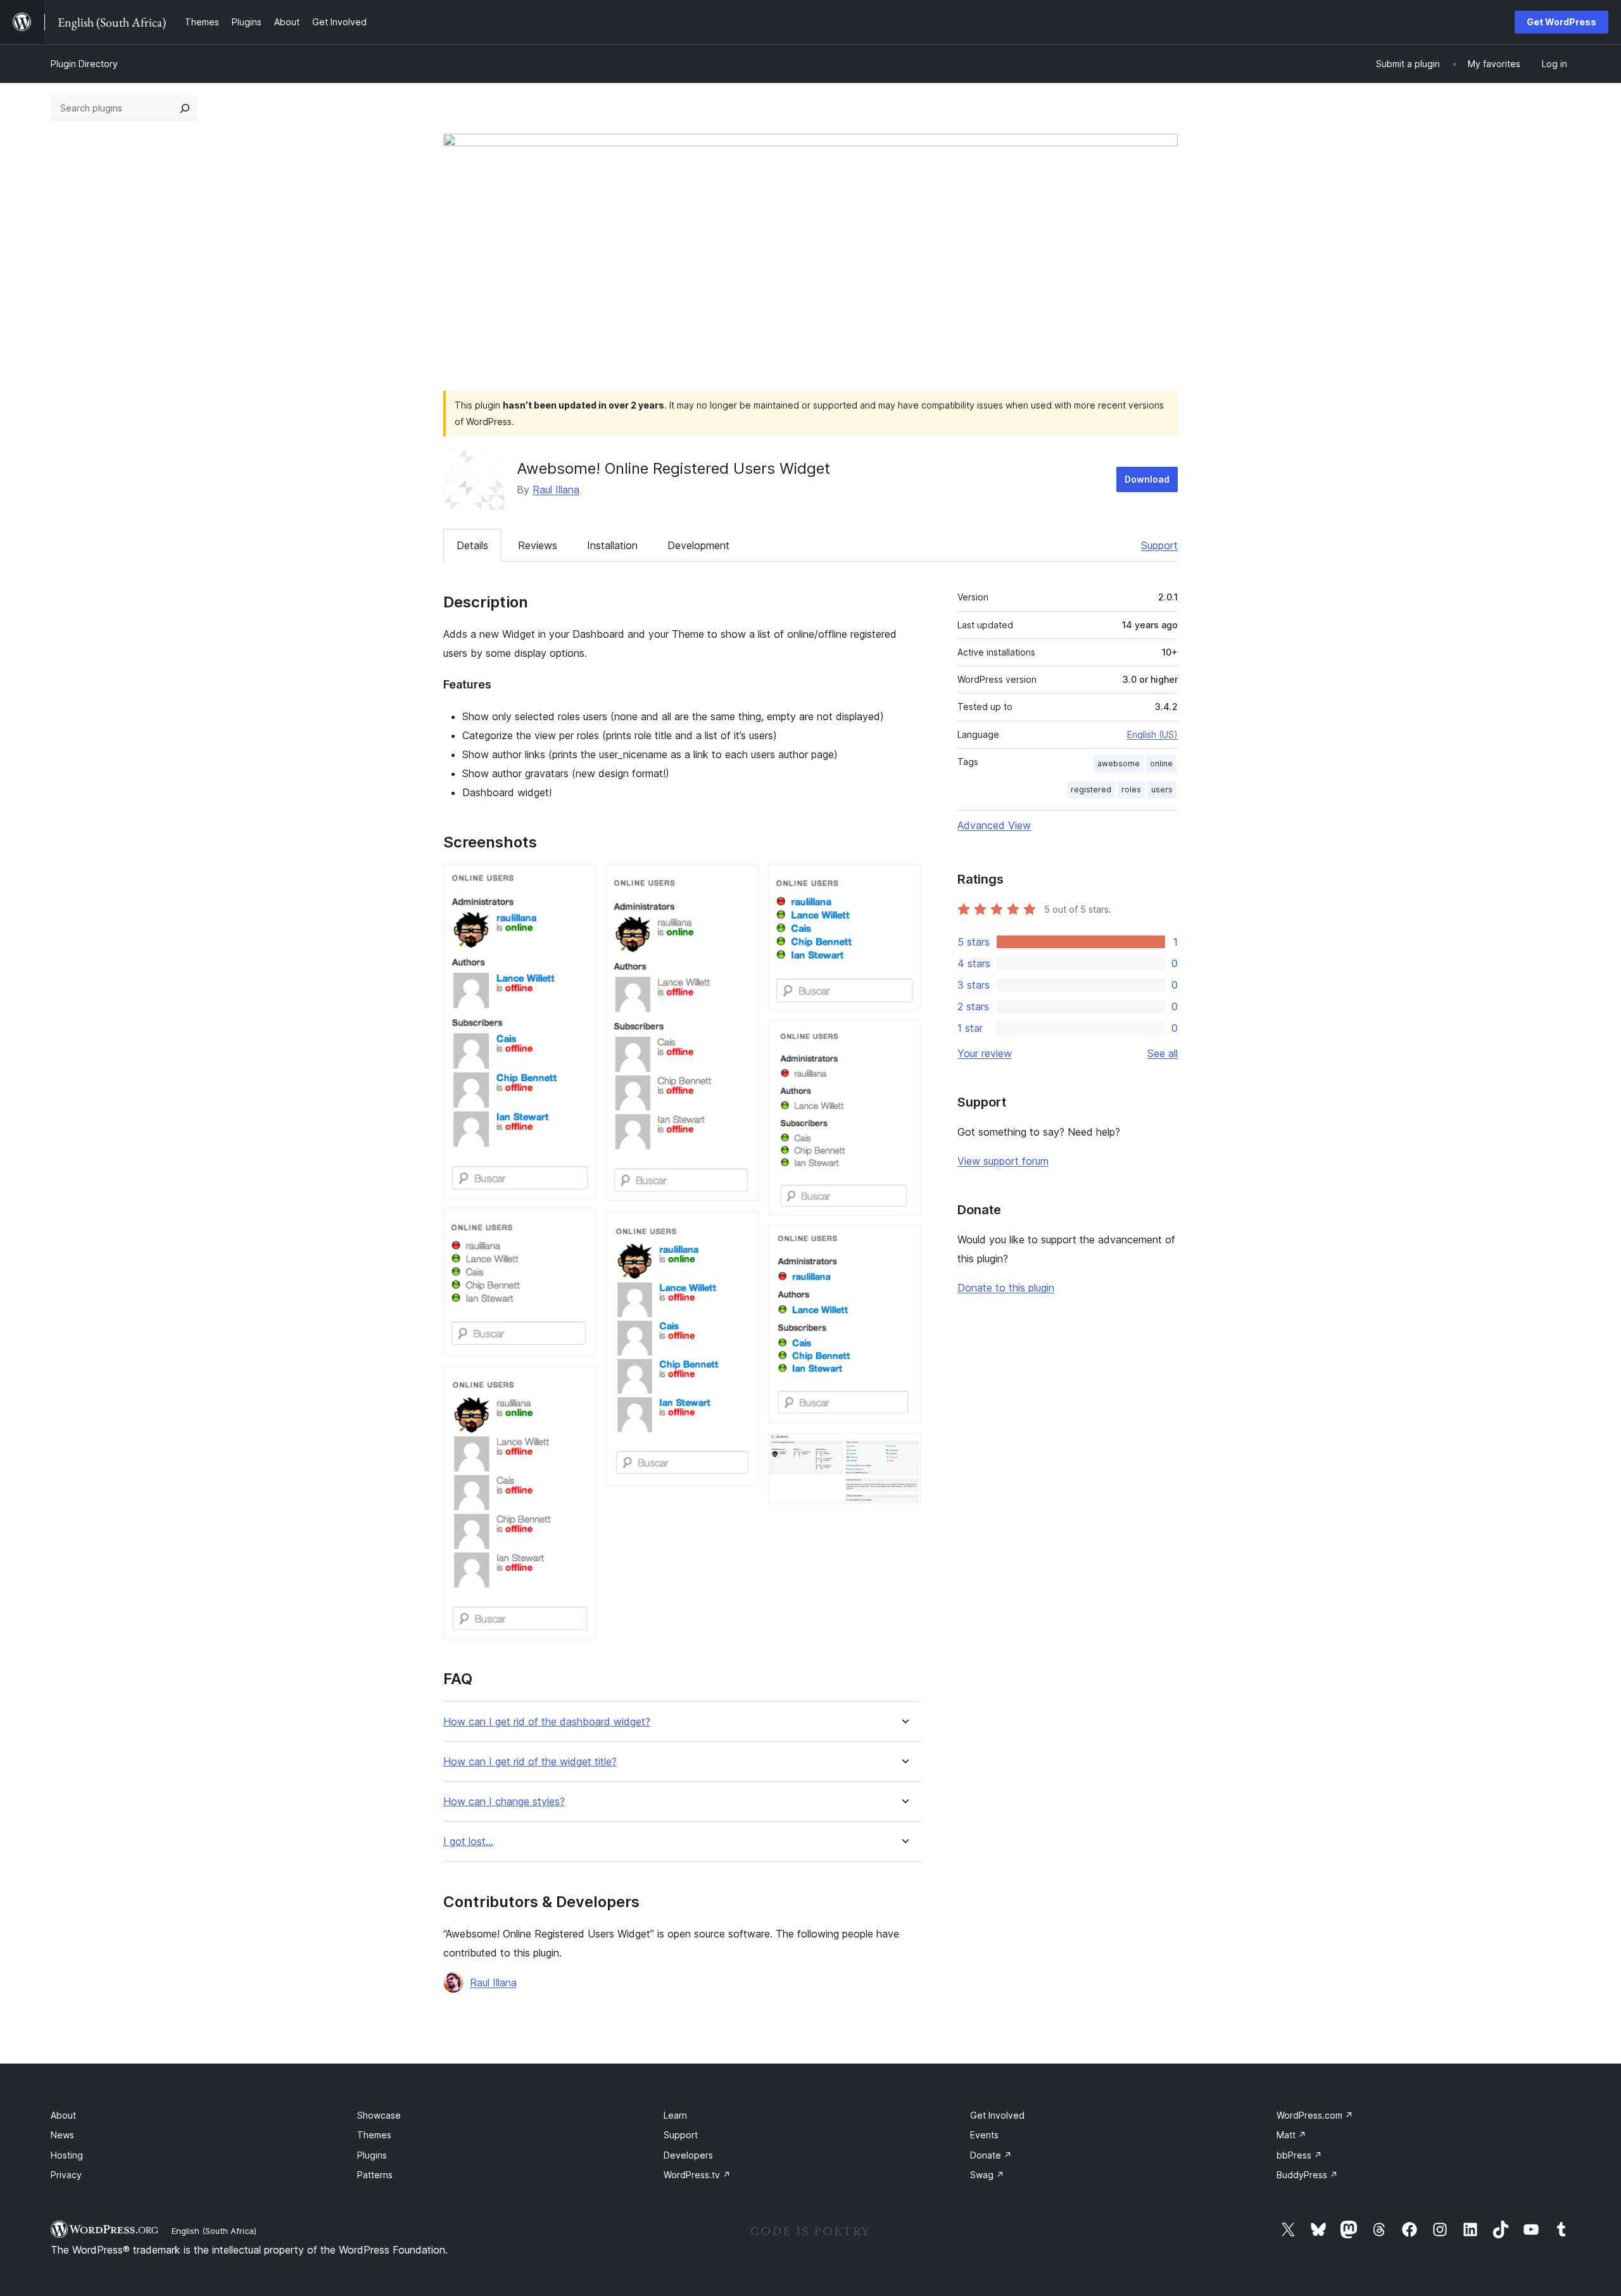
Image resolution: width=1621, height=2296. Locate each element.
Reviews (538, 545)
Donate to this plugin (1006, 1288)
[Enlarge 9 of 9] (904, 1450)
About (63, 2115)
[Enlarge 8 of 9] (904, 1243)
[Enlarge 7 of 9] (904, 1037)
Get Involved (997, 2115)
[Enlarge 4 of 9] (741, 882)
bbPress (1299, 2155)
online (1161, 764)
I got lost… (468, 1842)
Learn (675, 2115)
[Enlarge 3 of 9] (579, 1382)
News (62, 2135)
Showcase (379, 2115)
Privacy (66, 2175)
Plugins (372, 2155)
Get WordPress (1561, 22)
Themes (374, 2135)
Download (1147, 479)
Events (984, 2135)
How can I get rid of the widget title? (530, 1762)
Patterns (375, 2175)
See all (1163, 1053)
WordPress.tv (697, 2175)
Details (472, 545)
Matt (1291, 2135)
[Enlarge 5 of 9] (741, 1228)
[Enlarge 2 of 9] (579, 1226)
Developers (688, 2155)
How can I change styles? (504, 1802)
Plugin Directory (84, 64)
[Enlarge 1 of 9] (579, 882)
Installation (612, 545)
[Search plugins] (185, 108)
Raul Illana (556, 490)
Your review (985, 1053)
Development (698, 545)
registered (1091, 790)
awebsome (1119, 764)
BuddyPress (1307, 2175)
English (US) (1152, 734)
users (1162, 790)
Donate (991, 2155)
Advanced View (994, 825)
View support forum (1003, 1161)
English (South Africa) (214, 2231)
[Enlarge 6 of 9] (904, 882)
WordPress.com (1315, 2115)
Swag (987, 2175)
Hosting (67, 2155)
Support (1159, 545)
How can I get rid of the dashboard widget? (547, 1722)
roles (1131, 790)
